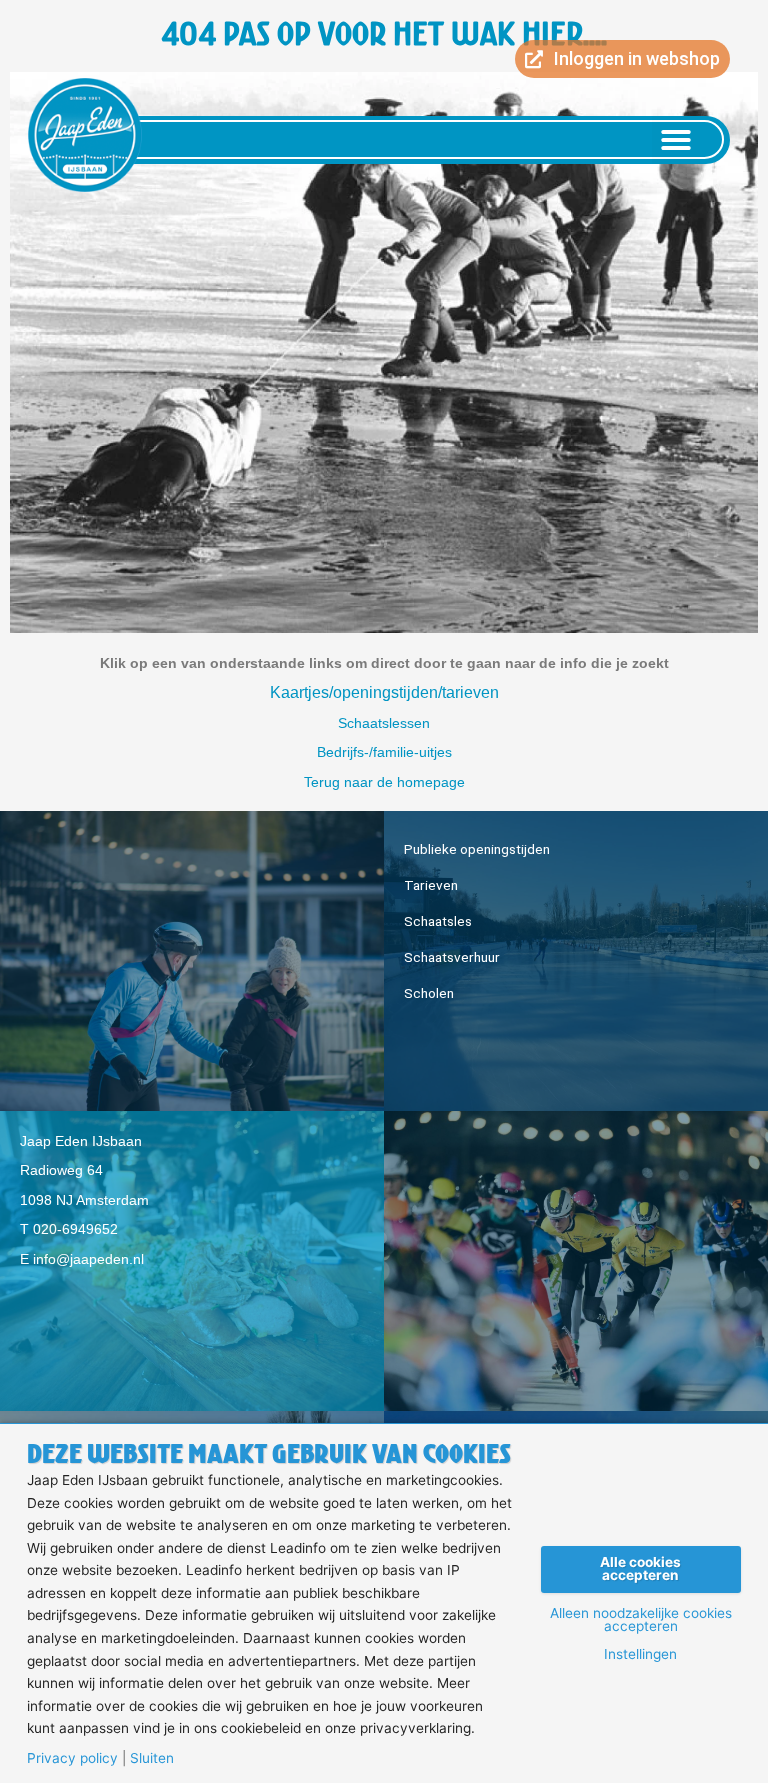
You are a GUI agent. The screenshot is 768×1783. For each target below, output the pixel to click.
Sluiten (152, 1759)
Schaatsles (438, 921)
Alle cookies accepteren (640, 1569)
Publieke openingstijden (477, 849)
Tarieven (431, 885)
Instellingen (640, 1655)
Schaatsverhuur (452, 957)
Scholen (429, 993)
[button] (676, 140)
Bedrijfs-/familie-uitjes (384, 752)
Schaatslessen (384, 723)
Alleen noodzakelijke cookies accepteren (641, 1620)
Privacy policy (72, 1759)
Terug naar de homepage (384, 782)
